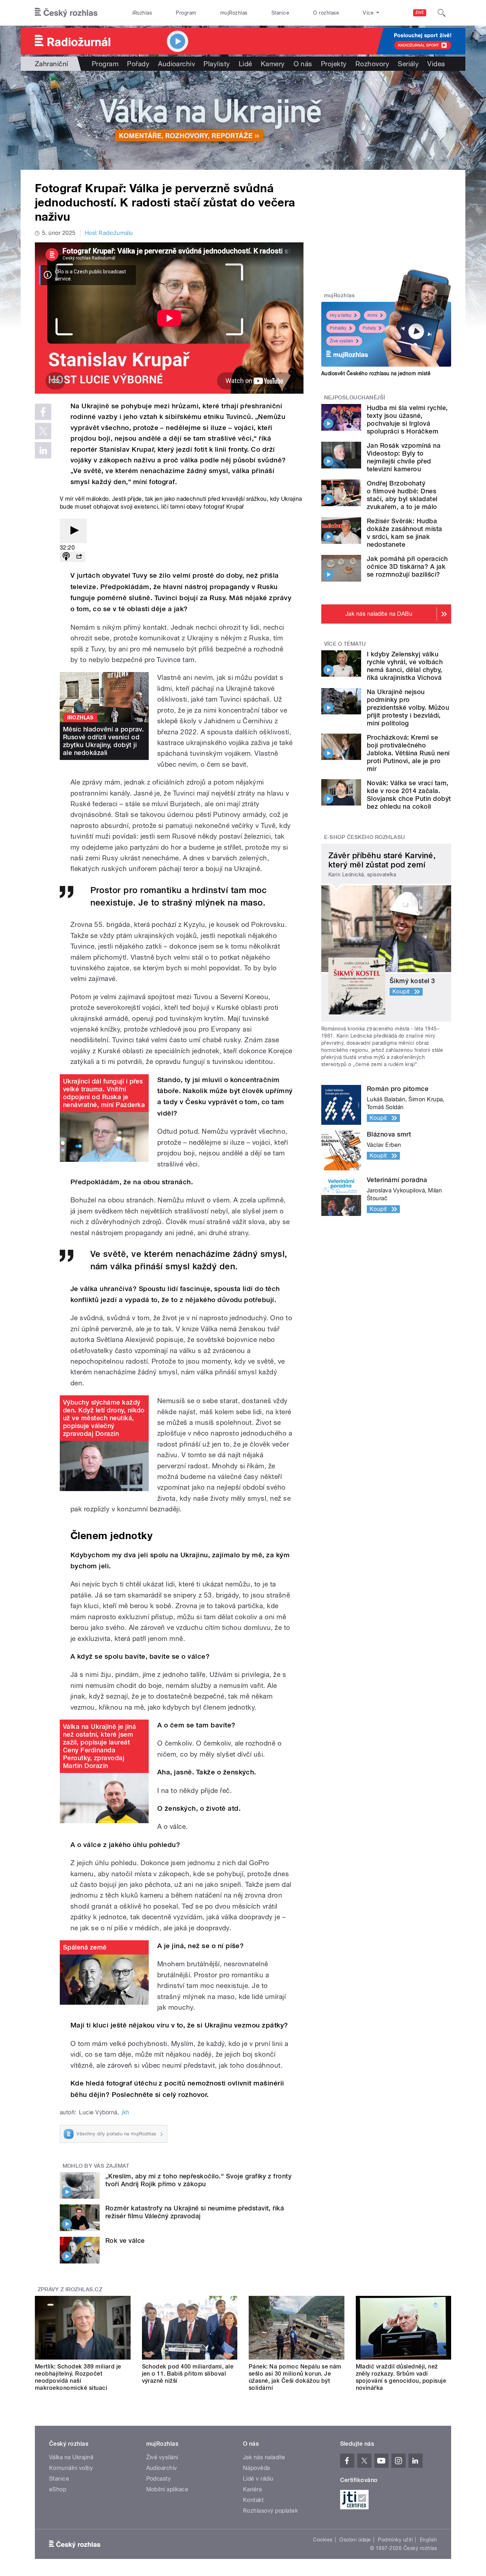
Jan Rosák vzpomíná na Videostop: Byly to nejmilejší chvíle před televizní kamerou (404, 457)
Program (186, 13)
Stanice (280, 13)
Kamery (273, 64)
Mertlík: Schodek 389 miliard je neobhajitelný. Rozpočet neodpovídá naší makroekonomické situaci (78, 2377)
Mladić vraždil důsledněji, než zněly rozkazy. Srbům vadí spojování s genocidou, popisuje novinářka (401, 2377)
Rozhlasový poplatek (270, 2511)
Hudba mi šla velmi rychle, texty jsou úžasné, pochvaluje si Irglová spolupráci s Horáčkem (407, 419)
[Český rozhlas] (66, 13)
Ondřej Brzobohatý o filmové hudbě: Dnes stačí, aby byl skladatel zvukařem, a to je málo (402, 495)
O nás (303, 64)
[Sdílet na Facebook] (43, 412)
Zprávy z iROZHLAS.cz (70, 2289)
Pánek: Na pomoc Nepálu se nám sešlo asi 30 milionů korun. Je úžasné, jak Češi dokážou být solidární (295, 2377)
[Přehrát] (73, 531)
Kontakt (253, 2500)
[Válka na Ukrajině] (243, 120)
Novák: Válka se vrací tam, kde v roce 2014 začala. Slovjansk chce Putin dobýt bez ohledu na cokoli (409, 795)
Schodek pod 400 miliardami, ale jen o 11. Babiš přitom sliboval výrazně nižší (188, 2374)
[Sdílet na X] (43, 431)
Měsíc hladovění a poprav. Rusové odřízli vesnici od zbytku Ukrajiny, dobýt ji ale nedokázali (103, 741)
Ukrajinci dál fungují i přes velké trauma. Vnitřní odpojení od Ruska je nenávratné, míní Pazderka (104, 1093)
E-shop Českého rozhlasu (365, 837)
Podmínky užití (395, 2540)
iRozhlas (142, 13)
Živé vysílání (342, 341)
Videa (436, 64)
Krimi (373, 315)
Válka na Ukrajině (71, 2457)
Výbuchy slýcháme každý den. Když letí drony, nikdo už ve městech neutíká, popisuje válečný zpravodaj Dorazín (104, 1418)
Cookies (323, 2540)
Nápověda (257, 2468)
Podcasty (159, 2479)
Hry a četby (341, 315)
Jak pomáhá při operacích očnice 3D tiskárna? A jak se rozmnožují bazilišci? (407, 566)
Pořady (138, 64)
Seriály (408, 64)
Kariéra (252, 2489)
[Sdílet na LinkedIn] (43, 450)
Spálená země (85, 1947)
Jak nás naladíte (264, 2457)
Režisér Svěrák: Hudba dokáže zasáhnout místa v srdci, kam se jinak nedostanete (405, 533)
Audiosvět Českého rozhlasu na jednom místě (376, 373)
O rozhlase (326, 13)
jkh (125, 2112)
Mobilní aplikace (167, 2489)
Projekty (334, 64)
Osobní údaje (355, 2540)
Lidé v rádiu (258, 2479)
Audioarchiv (176, 64)
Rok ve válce (125, 2241)
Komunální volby (71, 2468)
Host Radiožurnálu (109, 233)
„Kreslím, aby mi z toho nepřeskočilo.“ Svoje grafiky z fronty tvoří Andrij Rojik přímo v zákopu (198, 2180)
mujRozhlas (234, 13)
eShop (58, 2489)
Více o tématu (345, 644)
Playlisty (217, 64)
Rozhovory (372, 64)
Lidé (245, 64)
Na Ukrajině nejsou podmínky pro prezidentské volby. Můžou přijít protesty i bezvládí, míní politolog (408, 707)
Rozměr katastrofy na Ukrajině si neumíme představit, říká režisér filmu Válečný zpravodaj (195, 2212)
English (428, 2540)
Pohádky (338, 328)
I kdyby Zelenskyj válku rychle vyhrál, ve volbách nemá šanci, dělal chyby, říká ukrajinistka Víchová (405, 666)
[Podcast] (66, 557)
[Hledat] (442, 13)
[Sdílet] (79, 557)
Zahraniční (52, 64)
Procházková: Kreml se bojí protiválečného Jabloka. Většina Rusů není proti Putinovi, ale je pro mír (408, 753)
